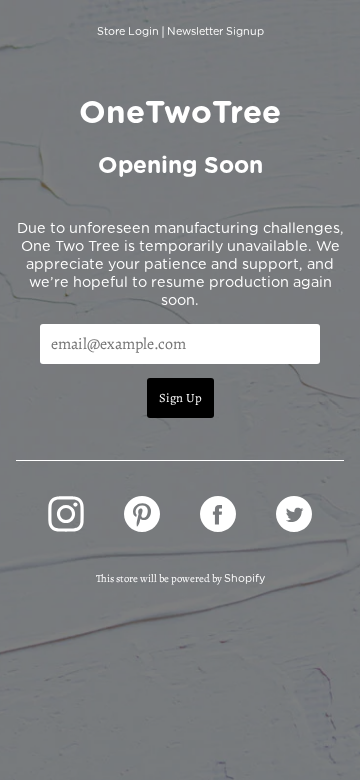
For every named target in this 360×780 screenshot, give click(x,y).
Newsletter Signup (215, 31)
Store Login (128, 31)
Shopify (244, 578)
